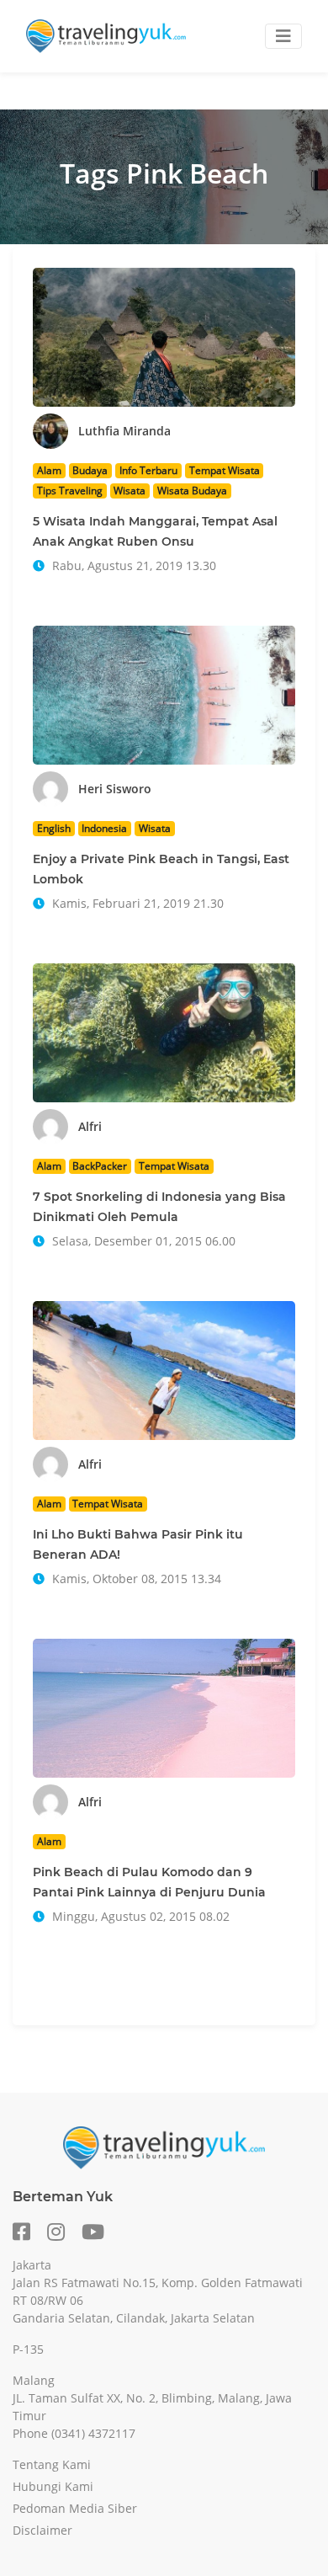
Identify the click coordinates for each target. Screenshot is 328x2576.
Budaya (90, 470)
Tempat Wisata (225, 470)
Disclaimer (42, 2530)
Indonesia (104, 828)
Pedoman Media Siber (75, 2508)
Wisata (130, 491)
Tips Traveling (70, 491)
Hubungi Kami (53, 2486)
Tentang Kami (52, 2464)
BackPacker (100, 1166)
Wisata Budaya (192, 491)
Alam (49, 470)
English (54, 828)
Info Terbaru (148, 470)
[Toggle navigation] (283, 36)
